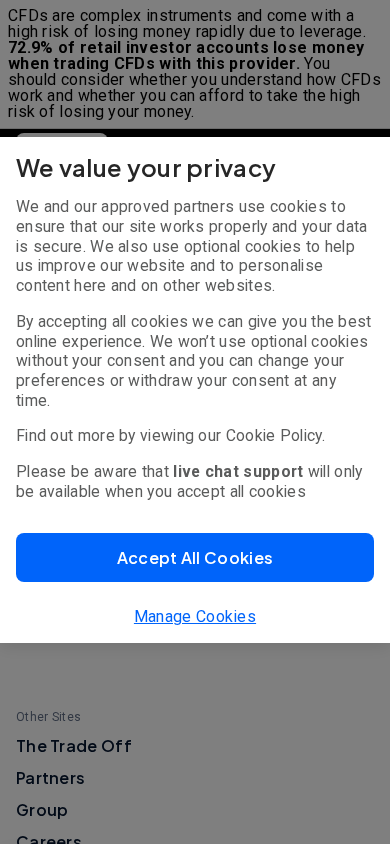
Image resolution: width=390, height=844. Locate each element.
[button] (195, 557)
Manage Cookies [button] (195, 616)
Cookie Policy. (275, 435)
